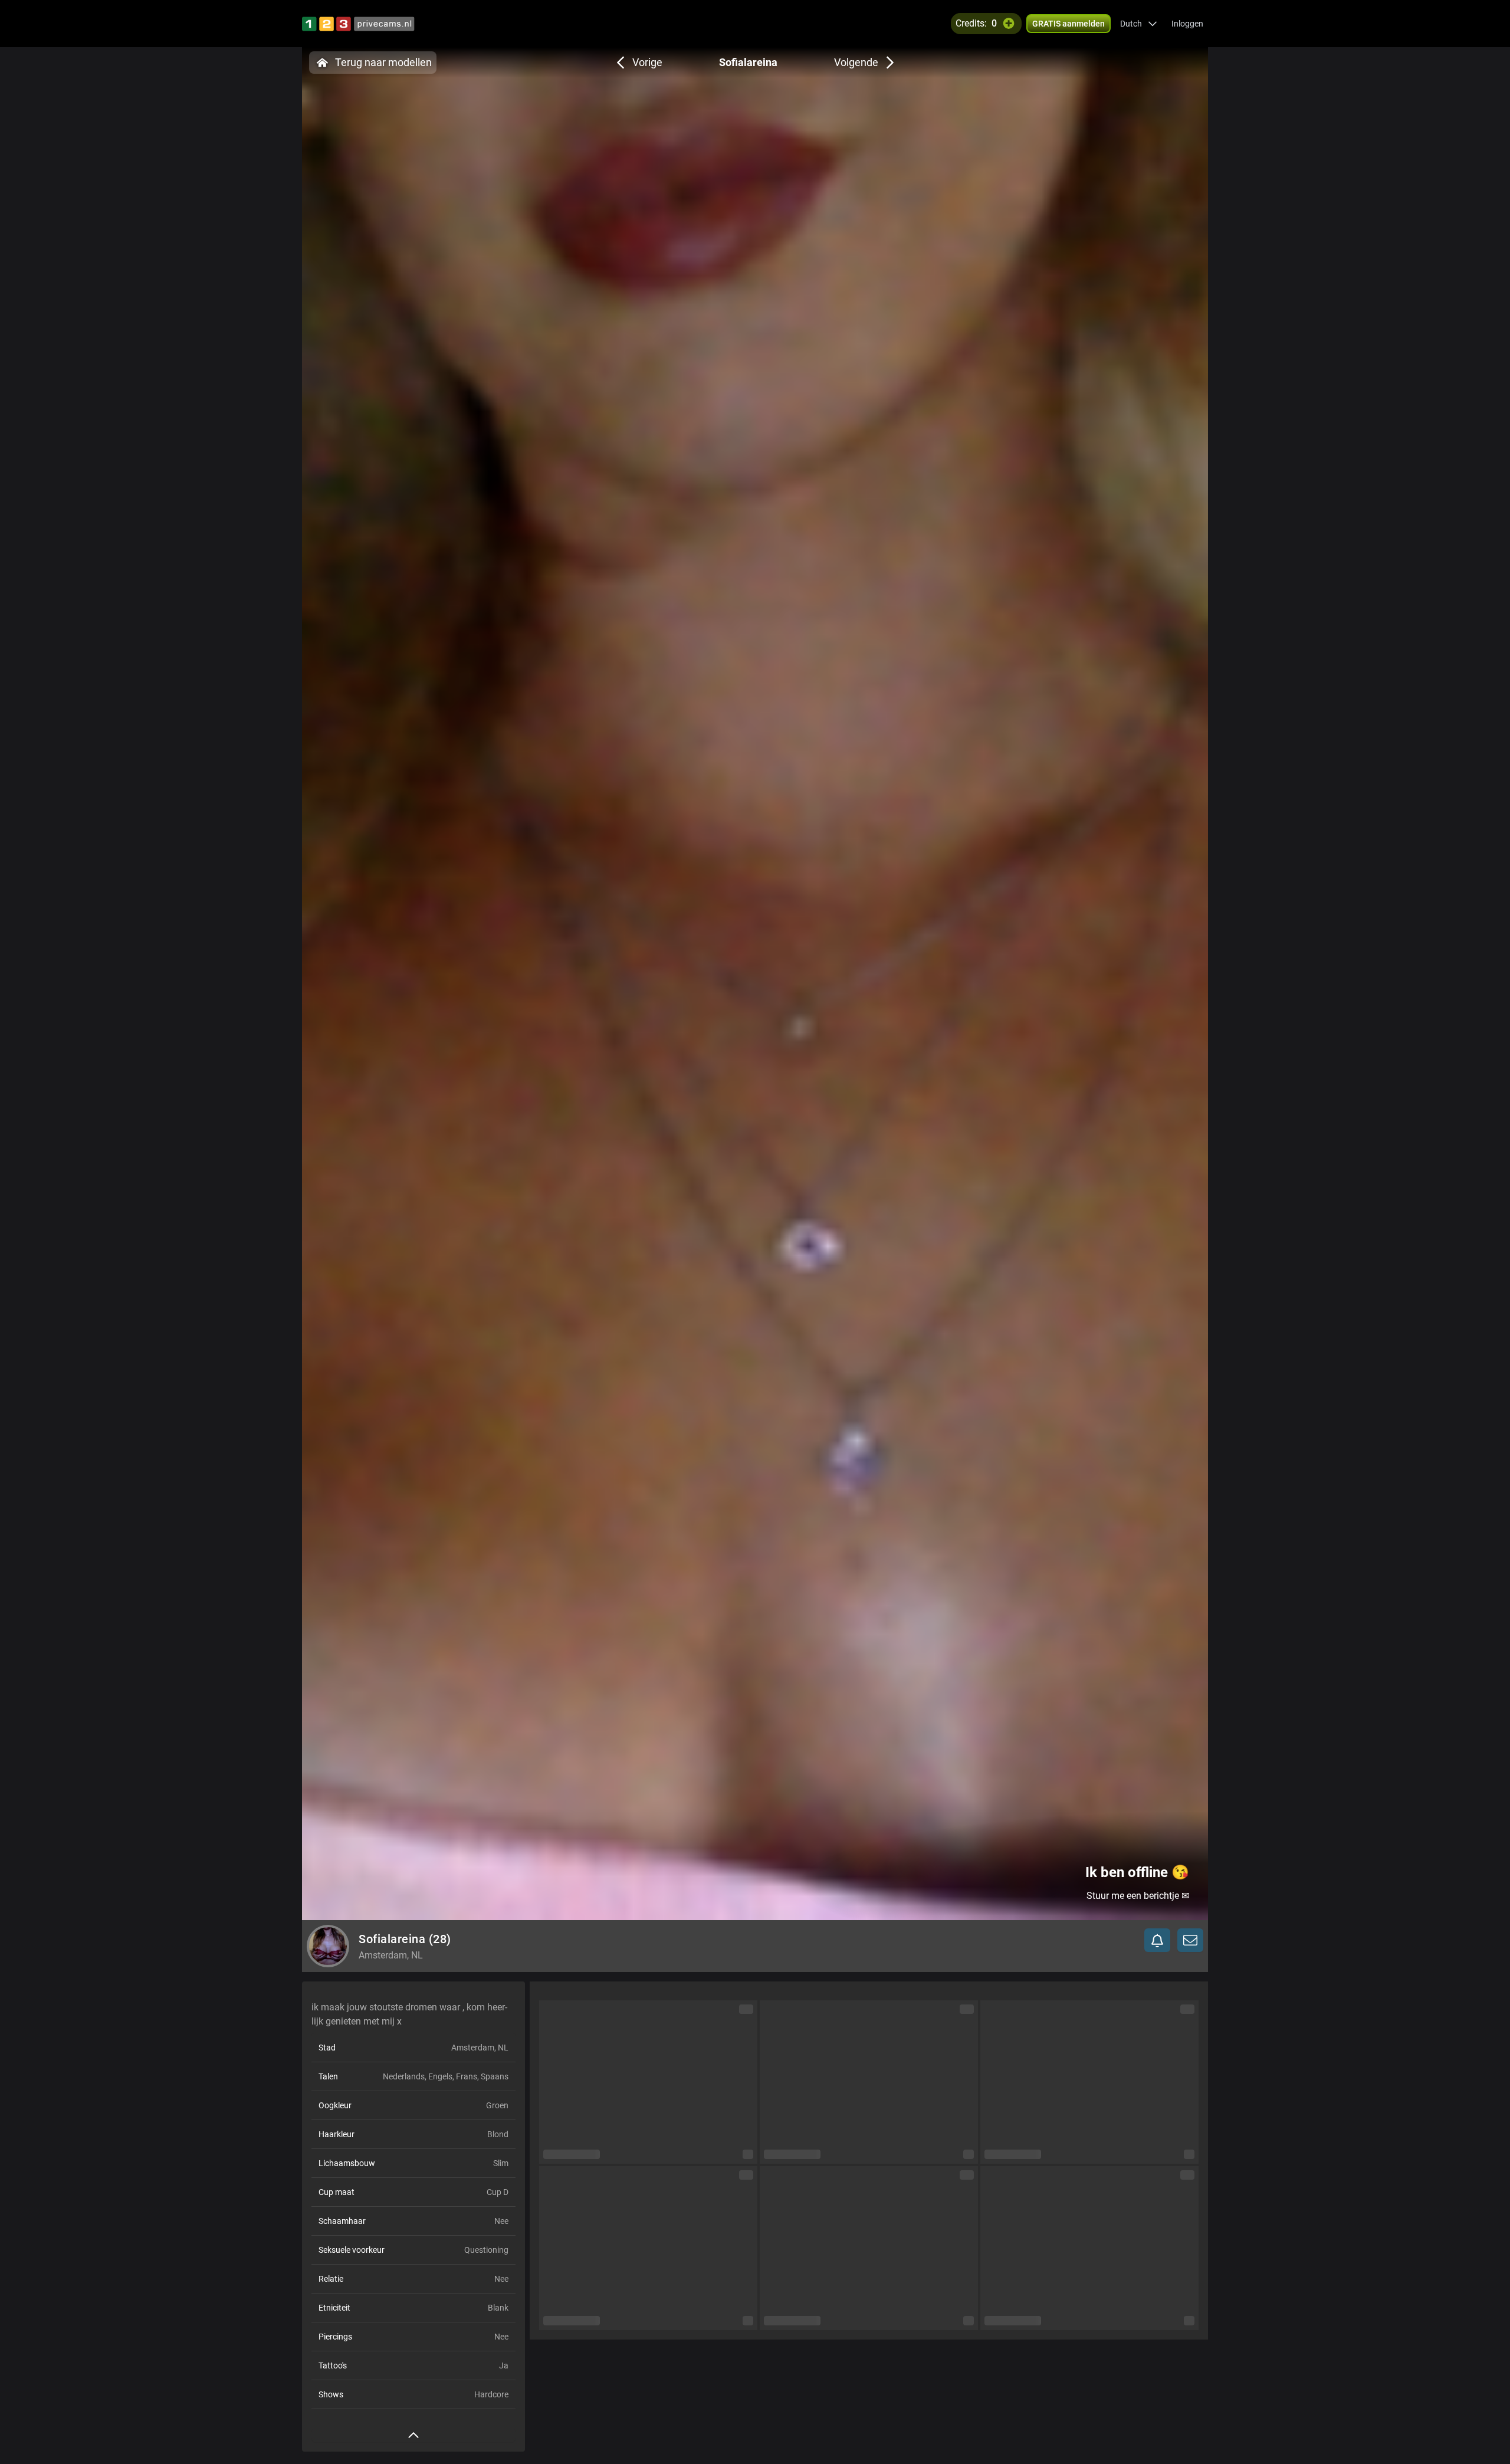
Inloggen (1187, 24)
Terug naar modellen (383, 62)
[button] (1139, 24)
